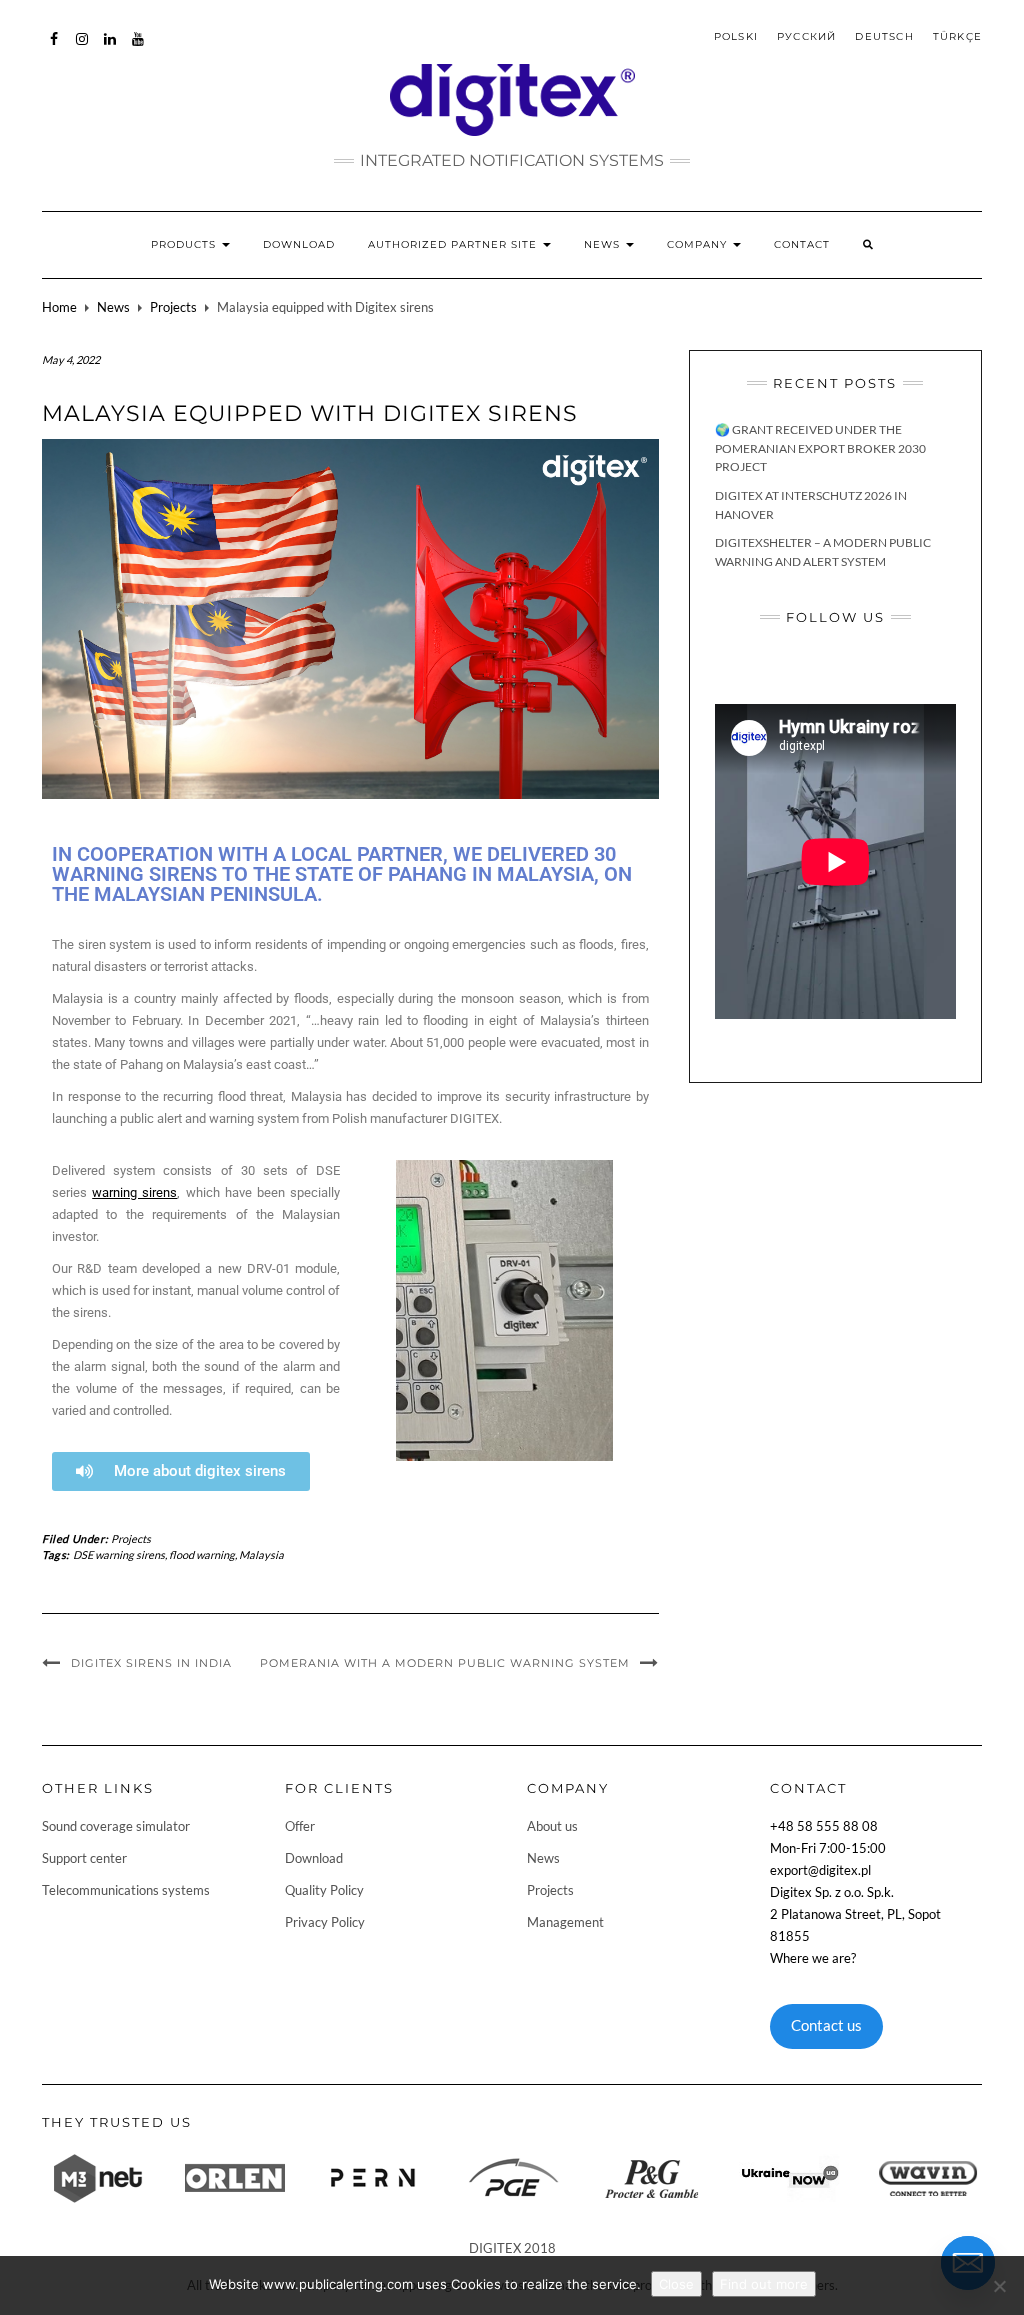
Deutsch (884, 36)
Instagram (82, 48)
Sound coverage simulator (116, 1826)
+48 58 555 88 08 (824, 1826)
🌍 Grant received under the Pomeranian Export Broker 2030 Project (820, 448)
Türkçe (957, 36)
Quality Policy (324, 1890)
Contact (802, 244)
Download (299, 244)
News (604, 244)
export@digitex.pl (820, 1870)
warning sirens (134, 1192)
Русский (806, 36)
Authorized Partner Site (454, 244)
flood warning (202, 1554)
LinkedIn (110, 48)
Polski (736, 36)
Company (699, 244)
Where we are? (813, 1958)
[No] (999, 2286)
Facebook (54, 48)
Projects (173, 307)
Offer (300, 1826)
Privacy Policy (325, 1922)
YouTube (138, 48)
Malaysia (261, 1554)
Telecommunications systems (126, 1890)
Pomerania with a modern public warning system (445, 1663)
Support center (84, 1858)
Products (185, 244)
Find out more (764, 2284)
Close (676, 2284)
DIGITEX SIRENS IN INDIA (151, 1663)
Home (59, 307)
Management (565, 1922)
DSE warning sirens (119, 1554)
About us (552, 1826)
